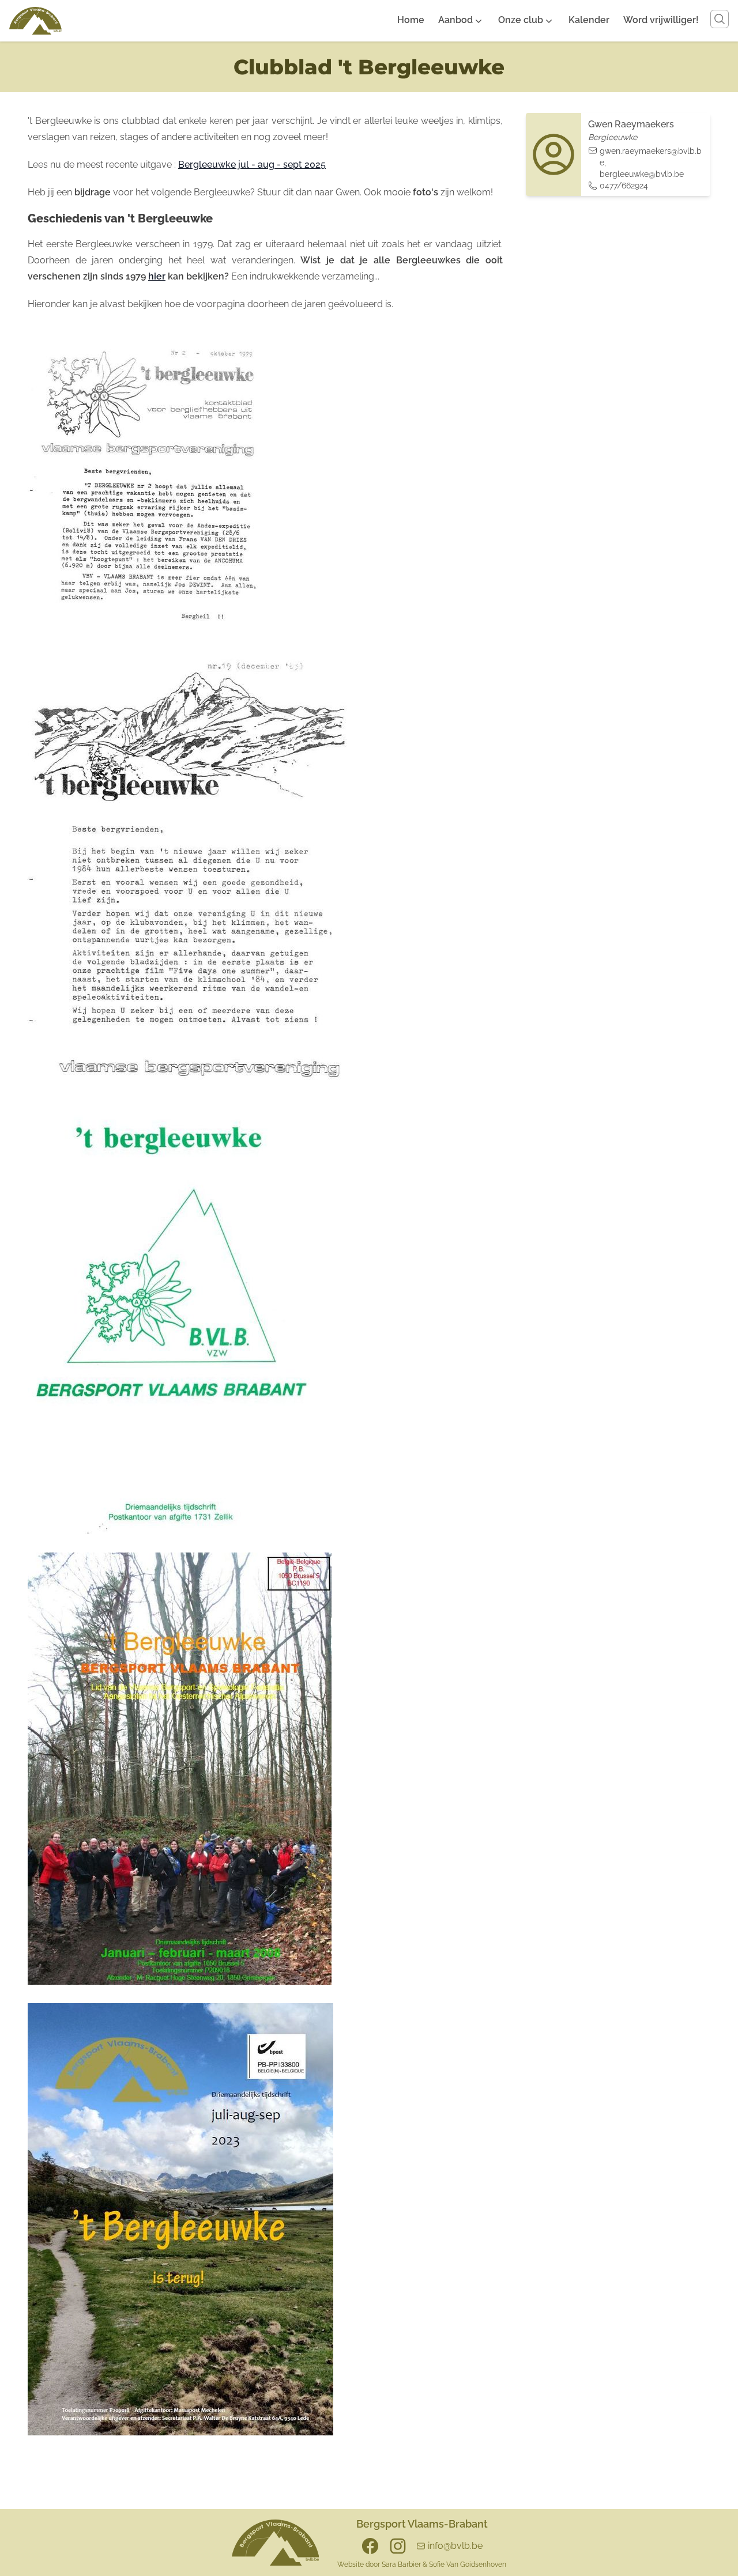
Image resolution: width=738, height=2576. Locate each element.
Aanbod (455, 20)
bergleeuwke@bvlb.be (642, 174)
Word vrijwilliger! (661, 20)
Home (411, 20)
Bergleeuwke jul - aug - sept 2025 (252, 165)
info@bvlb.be (455, 2546)
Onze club (521, 20)
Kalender (589, 20)
